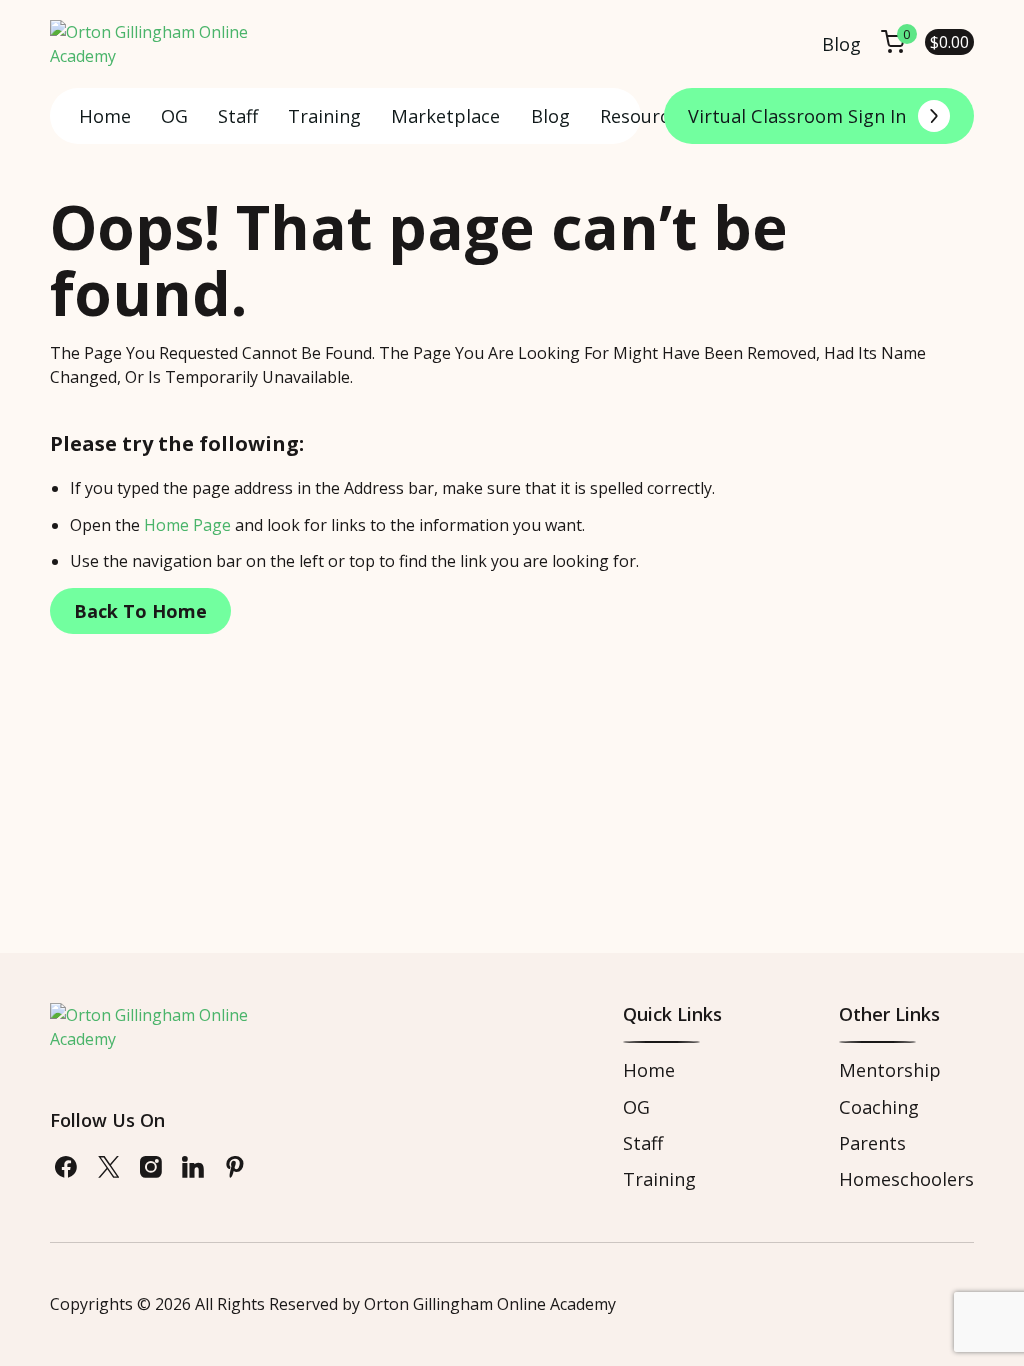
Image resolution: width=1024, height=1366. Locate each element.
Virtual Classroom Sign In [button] (797, 116)
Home (105, 116)
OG (174, 116)
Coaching (879, 1107)
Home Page (187, 525)
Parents (872, 1143)
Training (324, 116)
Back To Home (140, 611)
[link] (66, 1167)
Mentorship (890, 1070)
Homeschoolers (906, 1179)
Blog (841, 44)
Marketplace (445, 116)
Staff (238, 116)
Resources (644, 116)
